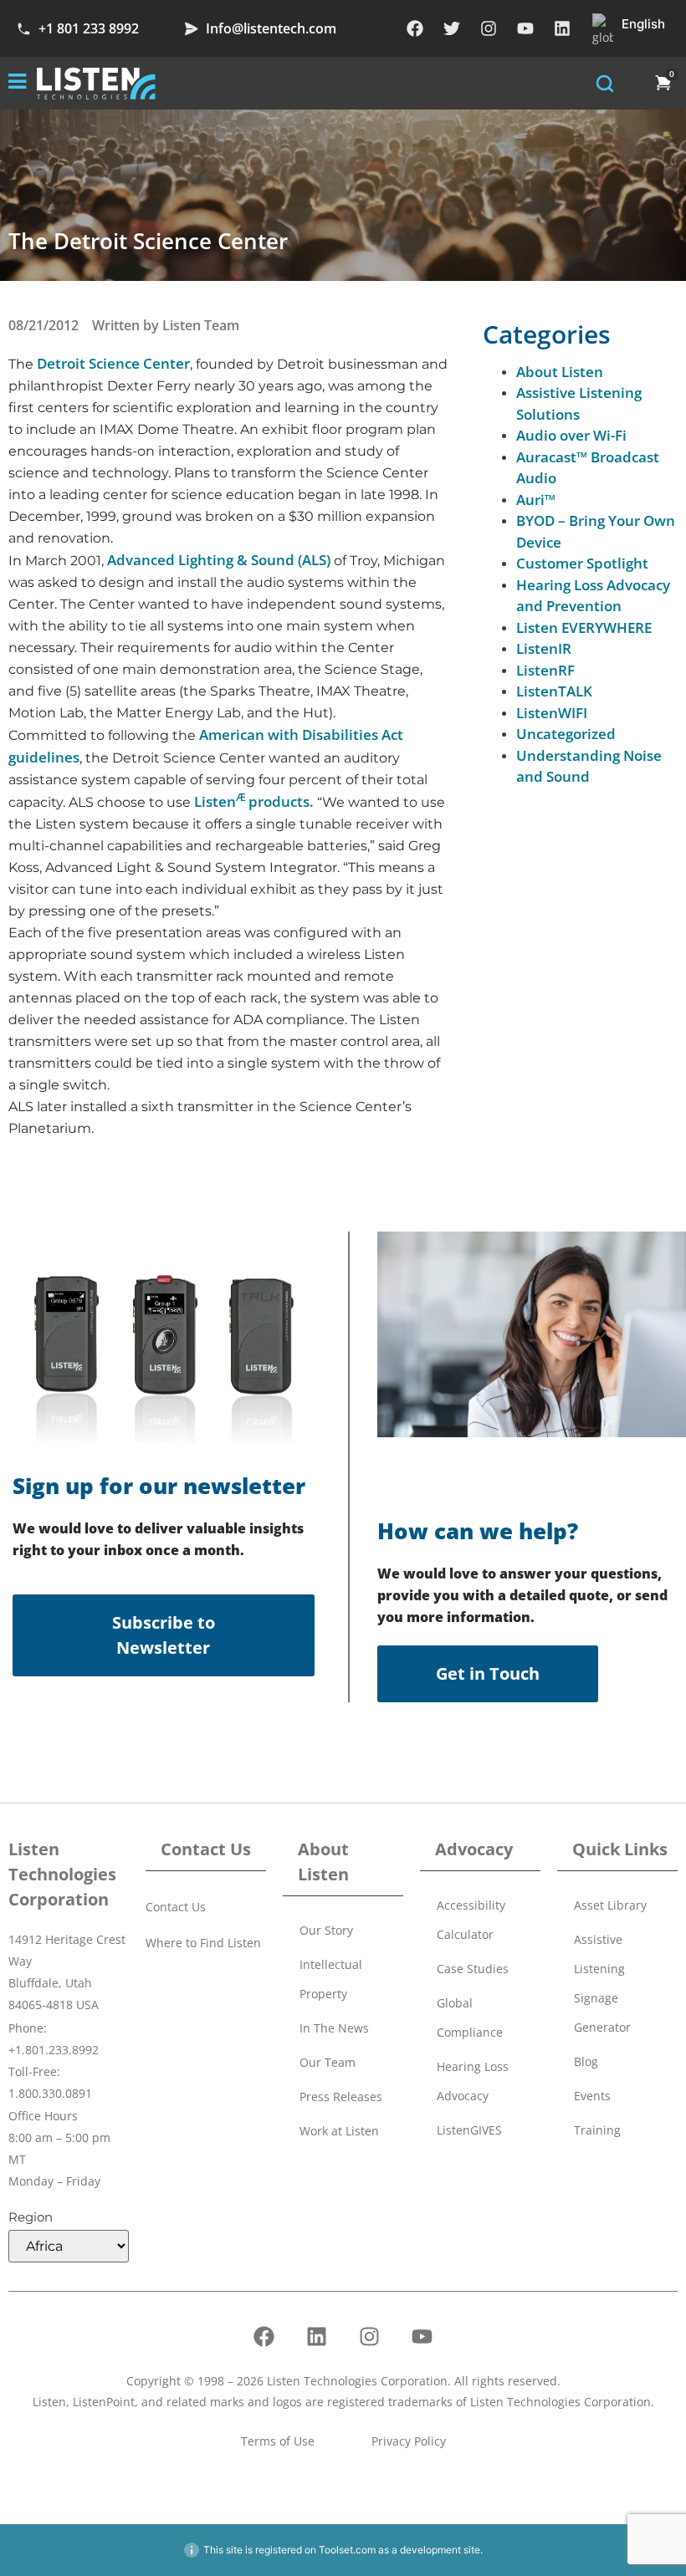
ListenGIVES (469, 2130)
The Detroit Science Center (148, 241)
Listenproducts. (254, 801)
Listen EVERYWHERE (584, 627)
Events (592, 2096)
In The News (334, 2028)
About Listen (560, 372)
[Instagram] (489, 28)
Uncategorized (566, 734)
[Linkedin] (562, 28)
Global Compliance (470, 2017)
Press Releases (341, 2097)
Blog (586, 2061)
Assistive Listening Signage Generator (602, 1983)
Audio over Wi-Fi (571, 435)
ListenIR (544, 648)
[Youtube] (525, 28)
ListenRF (545, 670)
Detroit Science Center (113, 363)
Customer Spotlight (582, 563)
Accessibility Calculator (471, 1920)
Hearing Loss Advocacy (473, 2081)
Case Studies (473, 1969)
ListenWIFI (552, 713)
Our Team (328, 2062)
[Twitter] (452, 28)
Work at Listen (339, 2131)
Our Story (326, 1930)
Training (597, 2130)
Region (31, 2217)
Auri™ (536, 500)
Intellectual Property (331, 1979)
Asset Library (610, 1905)
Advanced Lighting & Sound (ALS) (219, 560)
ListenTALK (554, 691)
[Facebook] (415, 28)
